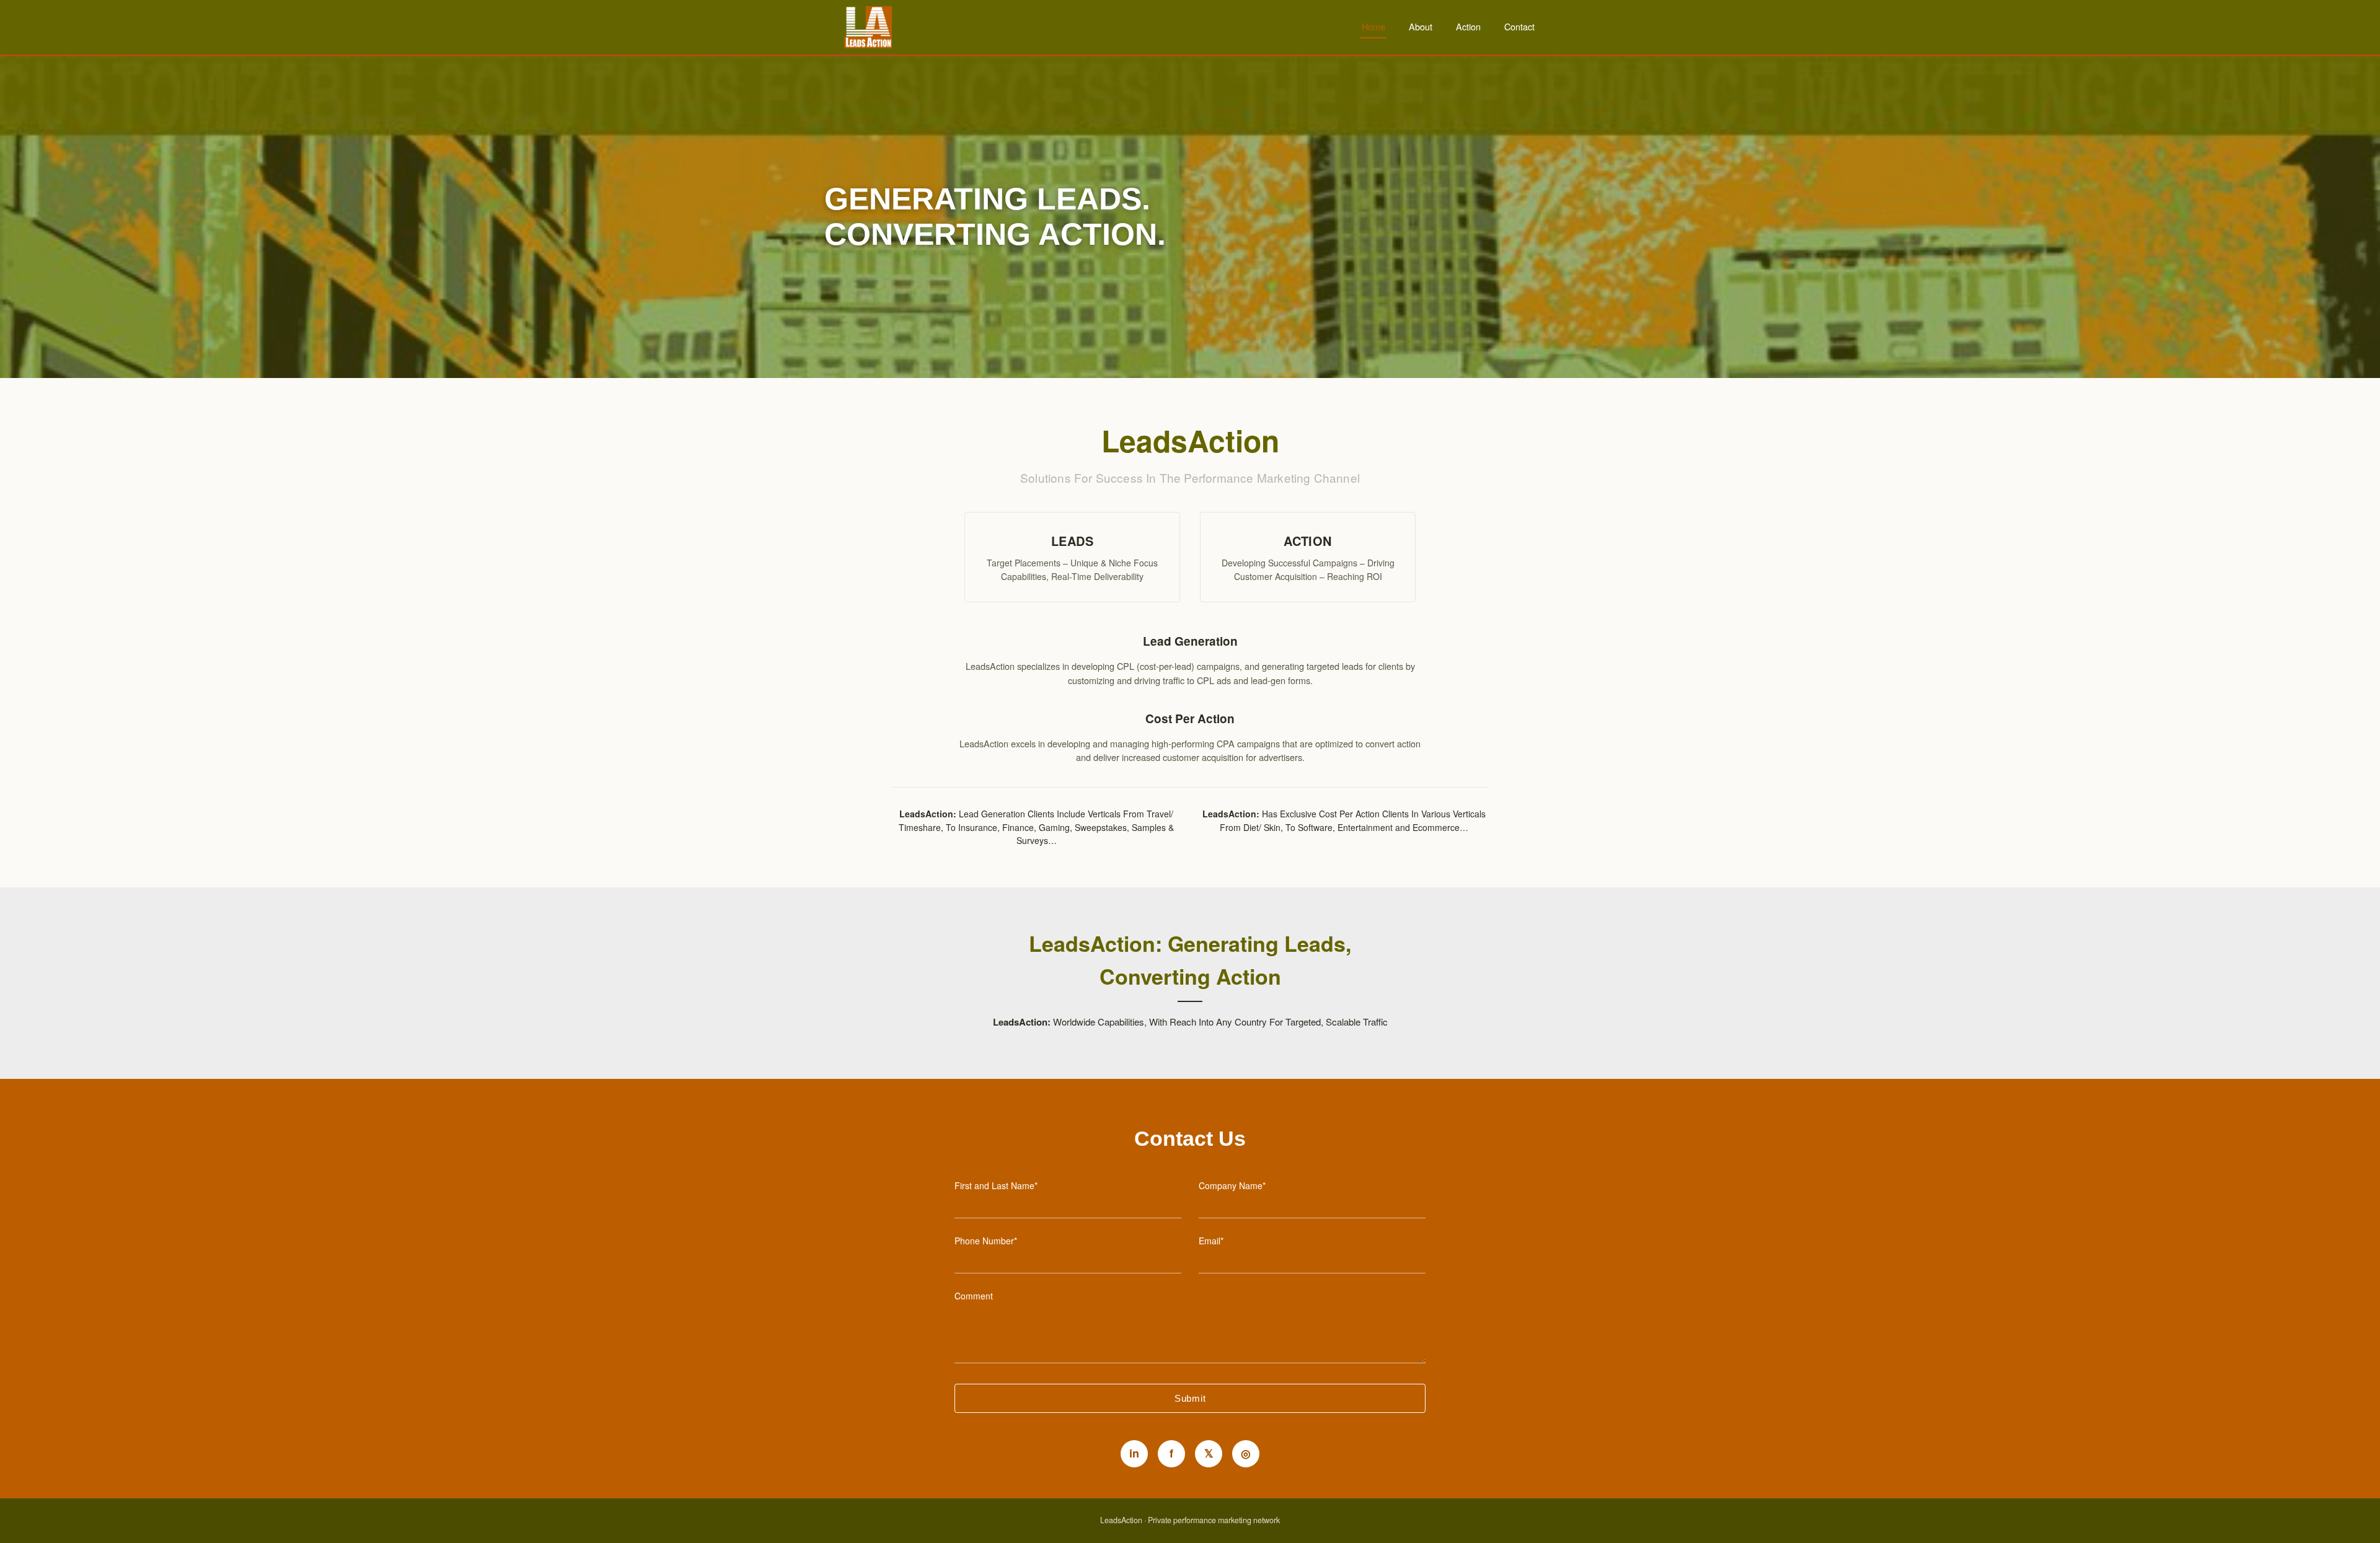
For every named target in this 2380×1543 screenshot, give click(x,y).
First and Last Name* (996, 1185)
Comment (974, 1296)
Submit (1190, 1398)
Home (1373, 26)
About (1421, 26)
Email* (1211, 1241)
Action (1468, 26)
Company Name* (1232, 1185)
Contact (1519, 26)
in (1134, 1453)
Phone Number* (986, 1241)
